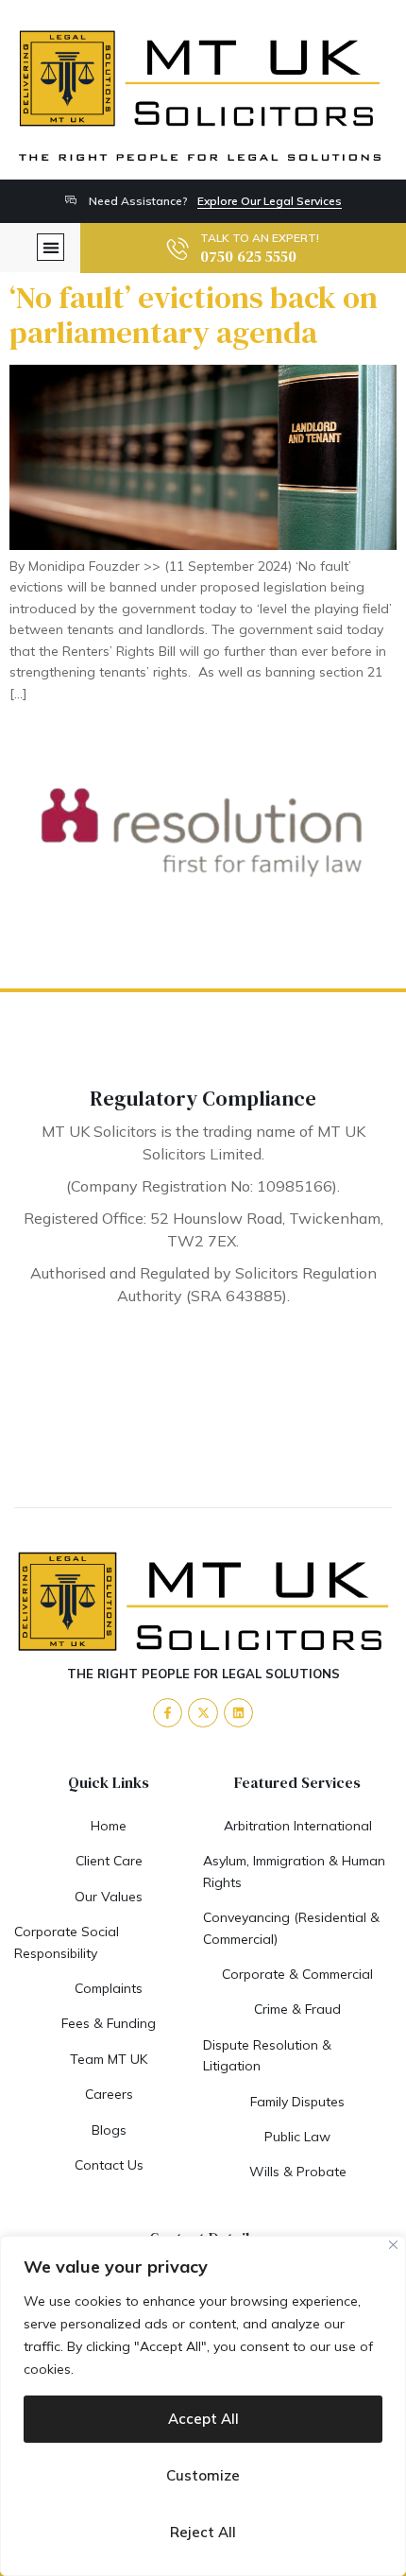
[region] (203, 2406)
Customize (203, 2475)
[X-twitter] (203, 1713)
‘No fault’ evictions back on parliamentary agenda (194, 314)
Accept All (203, 2419)
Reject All (203, 2532)
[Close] (393, 2245)
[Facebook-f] (168, 1713)
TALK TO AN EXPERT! (260, 238)
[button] (51, 247)
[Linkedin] (238, 1713)
